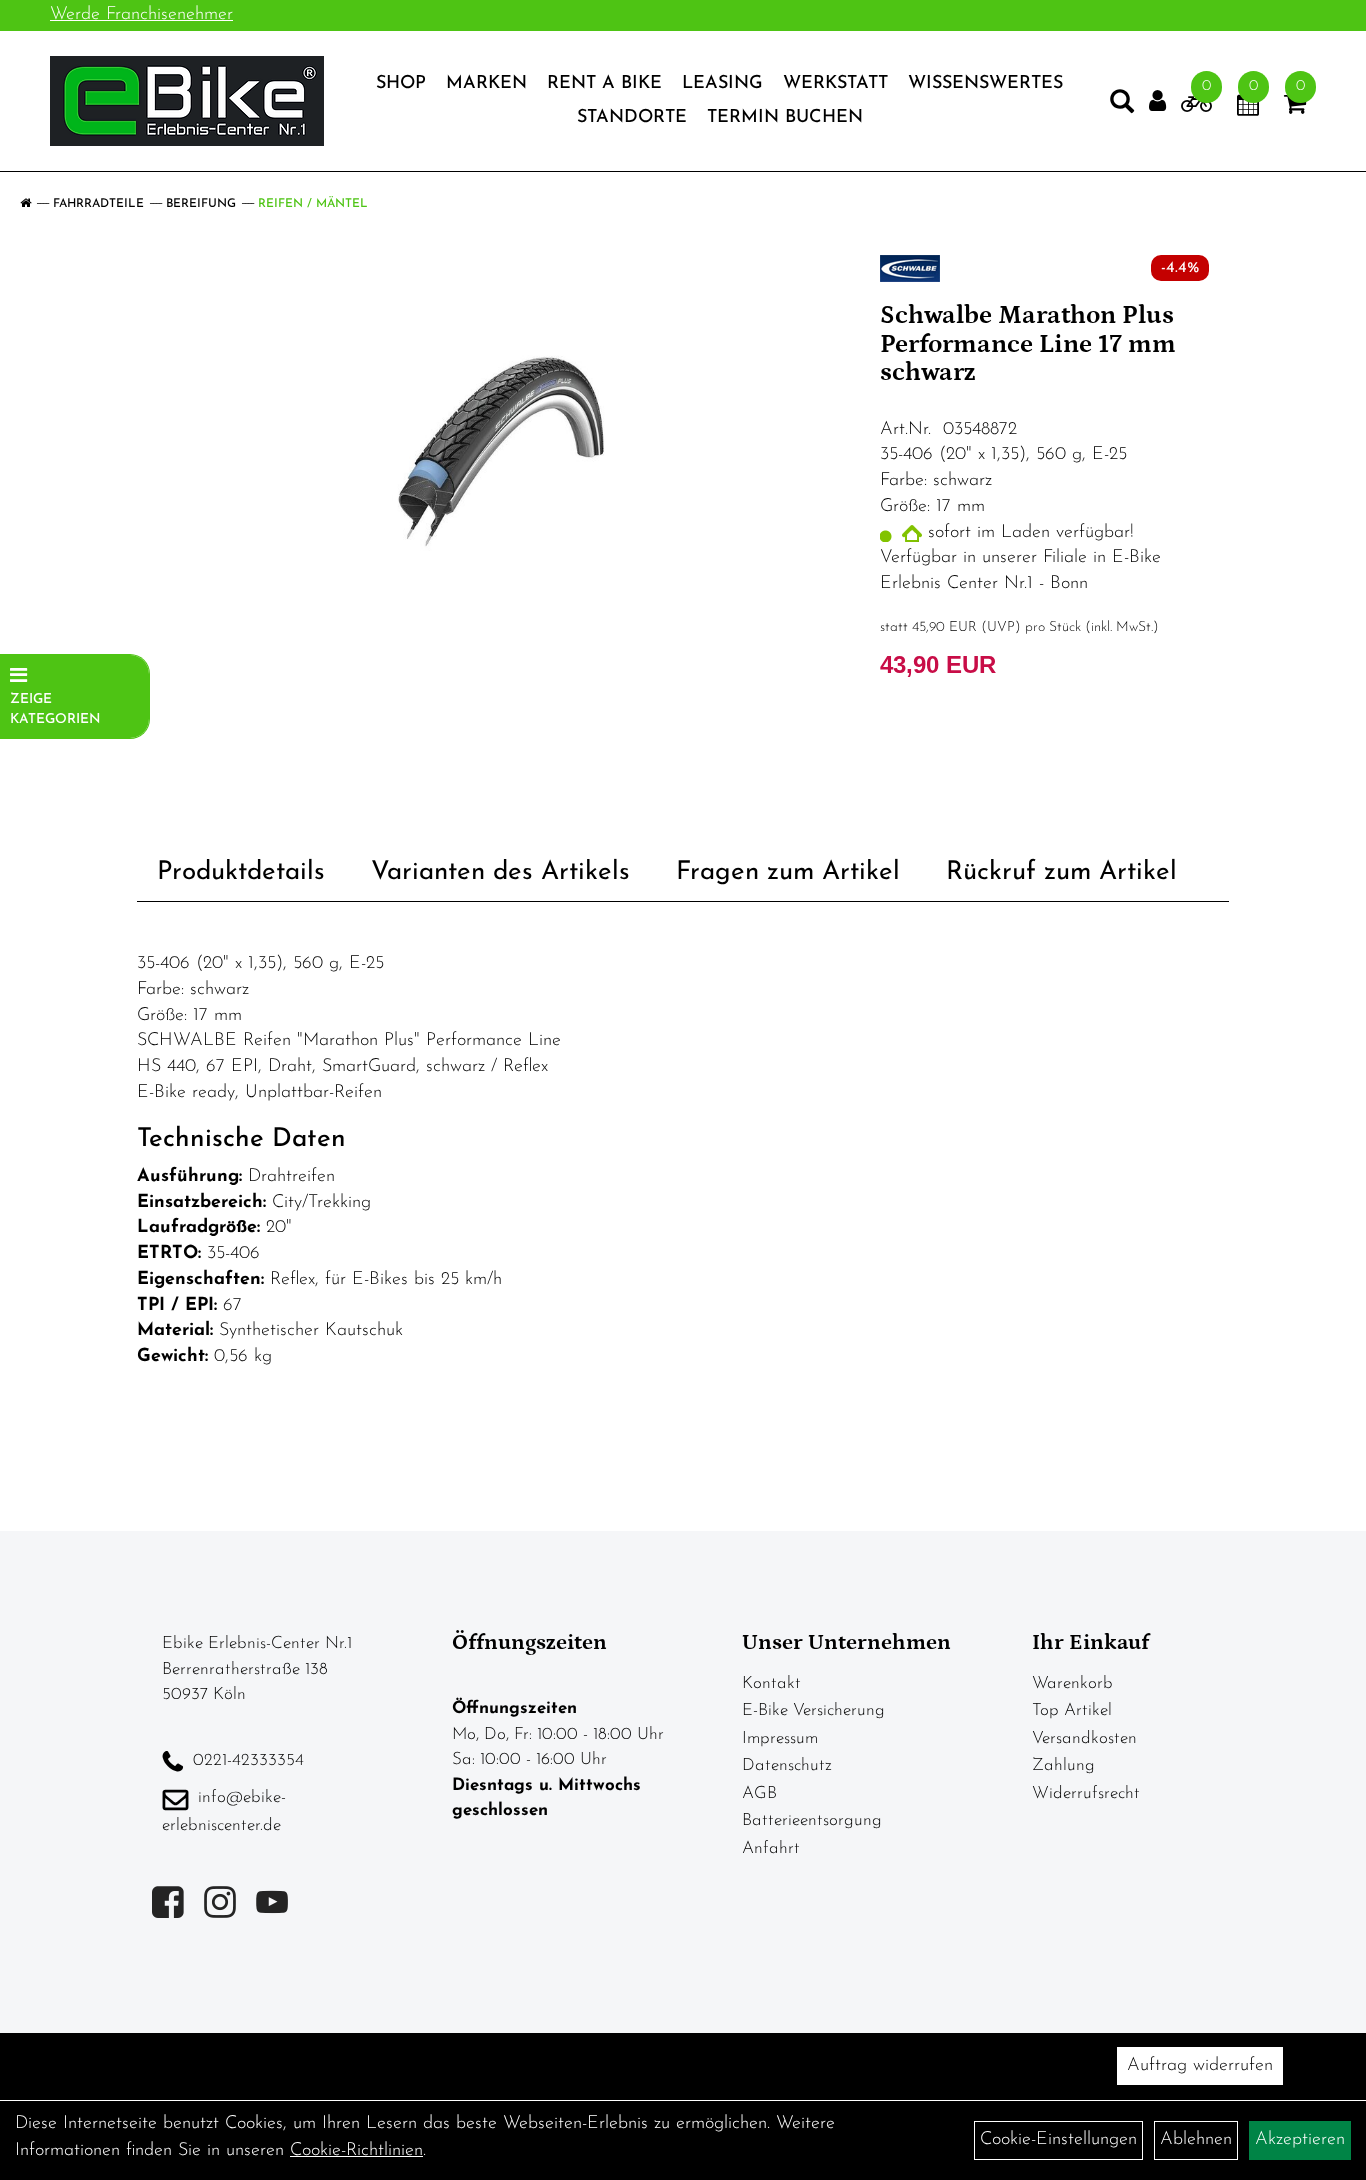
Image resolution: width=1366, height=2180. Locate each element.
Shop (401, 84)
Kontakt (771, 1683)
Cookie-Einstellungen (1058, 2140)
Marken (486, 84)
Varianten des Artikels (500, 872)
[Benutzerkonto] (1157, 101)
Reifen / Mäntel (313, 204)
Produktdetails (241, 872)
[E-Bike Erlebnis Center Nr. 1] (187, 101)
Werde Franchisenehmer (141, 15)
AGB (759, 1793)
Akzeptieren (1300, 2140)
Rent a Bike (604, 84)
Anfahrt (771, 1848)
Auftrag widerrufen (1200, 2066)
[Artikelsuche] (1122, 106)
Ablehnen (1196, 2140)
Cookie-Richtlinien (356, 2151)
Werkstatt (835, 84)
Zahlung (1063, 1765)
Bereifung (201, 204)
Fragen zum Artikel (788, 872)
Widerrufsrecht (1086, 1793)
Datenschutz (787, 1765)
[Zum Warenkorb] (1295, 108)
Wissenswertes (985, 84)
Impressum (780, 1738)
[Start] (25, 204)
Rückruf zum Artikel (1061, 872)
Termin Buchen (785, 118)
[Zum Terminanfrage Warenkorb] (1248, 108)
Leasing (722, 84)
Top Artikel (1072, 1710)
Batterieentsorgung (812, 1820)
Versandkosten (1084, 1738)
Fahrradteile (98, 204)
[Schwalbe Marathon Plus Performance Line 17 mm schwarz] (501, 451)
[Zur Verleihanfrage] (1196, 108)
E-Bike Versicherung (813, 1710)
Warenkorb (1072, 1683)
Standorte (632, 118)
